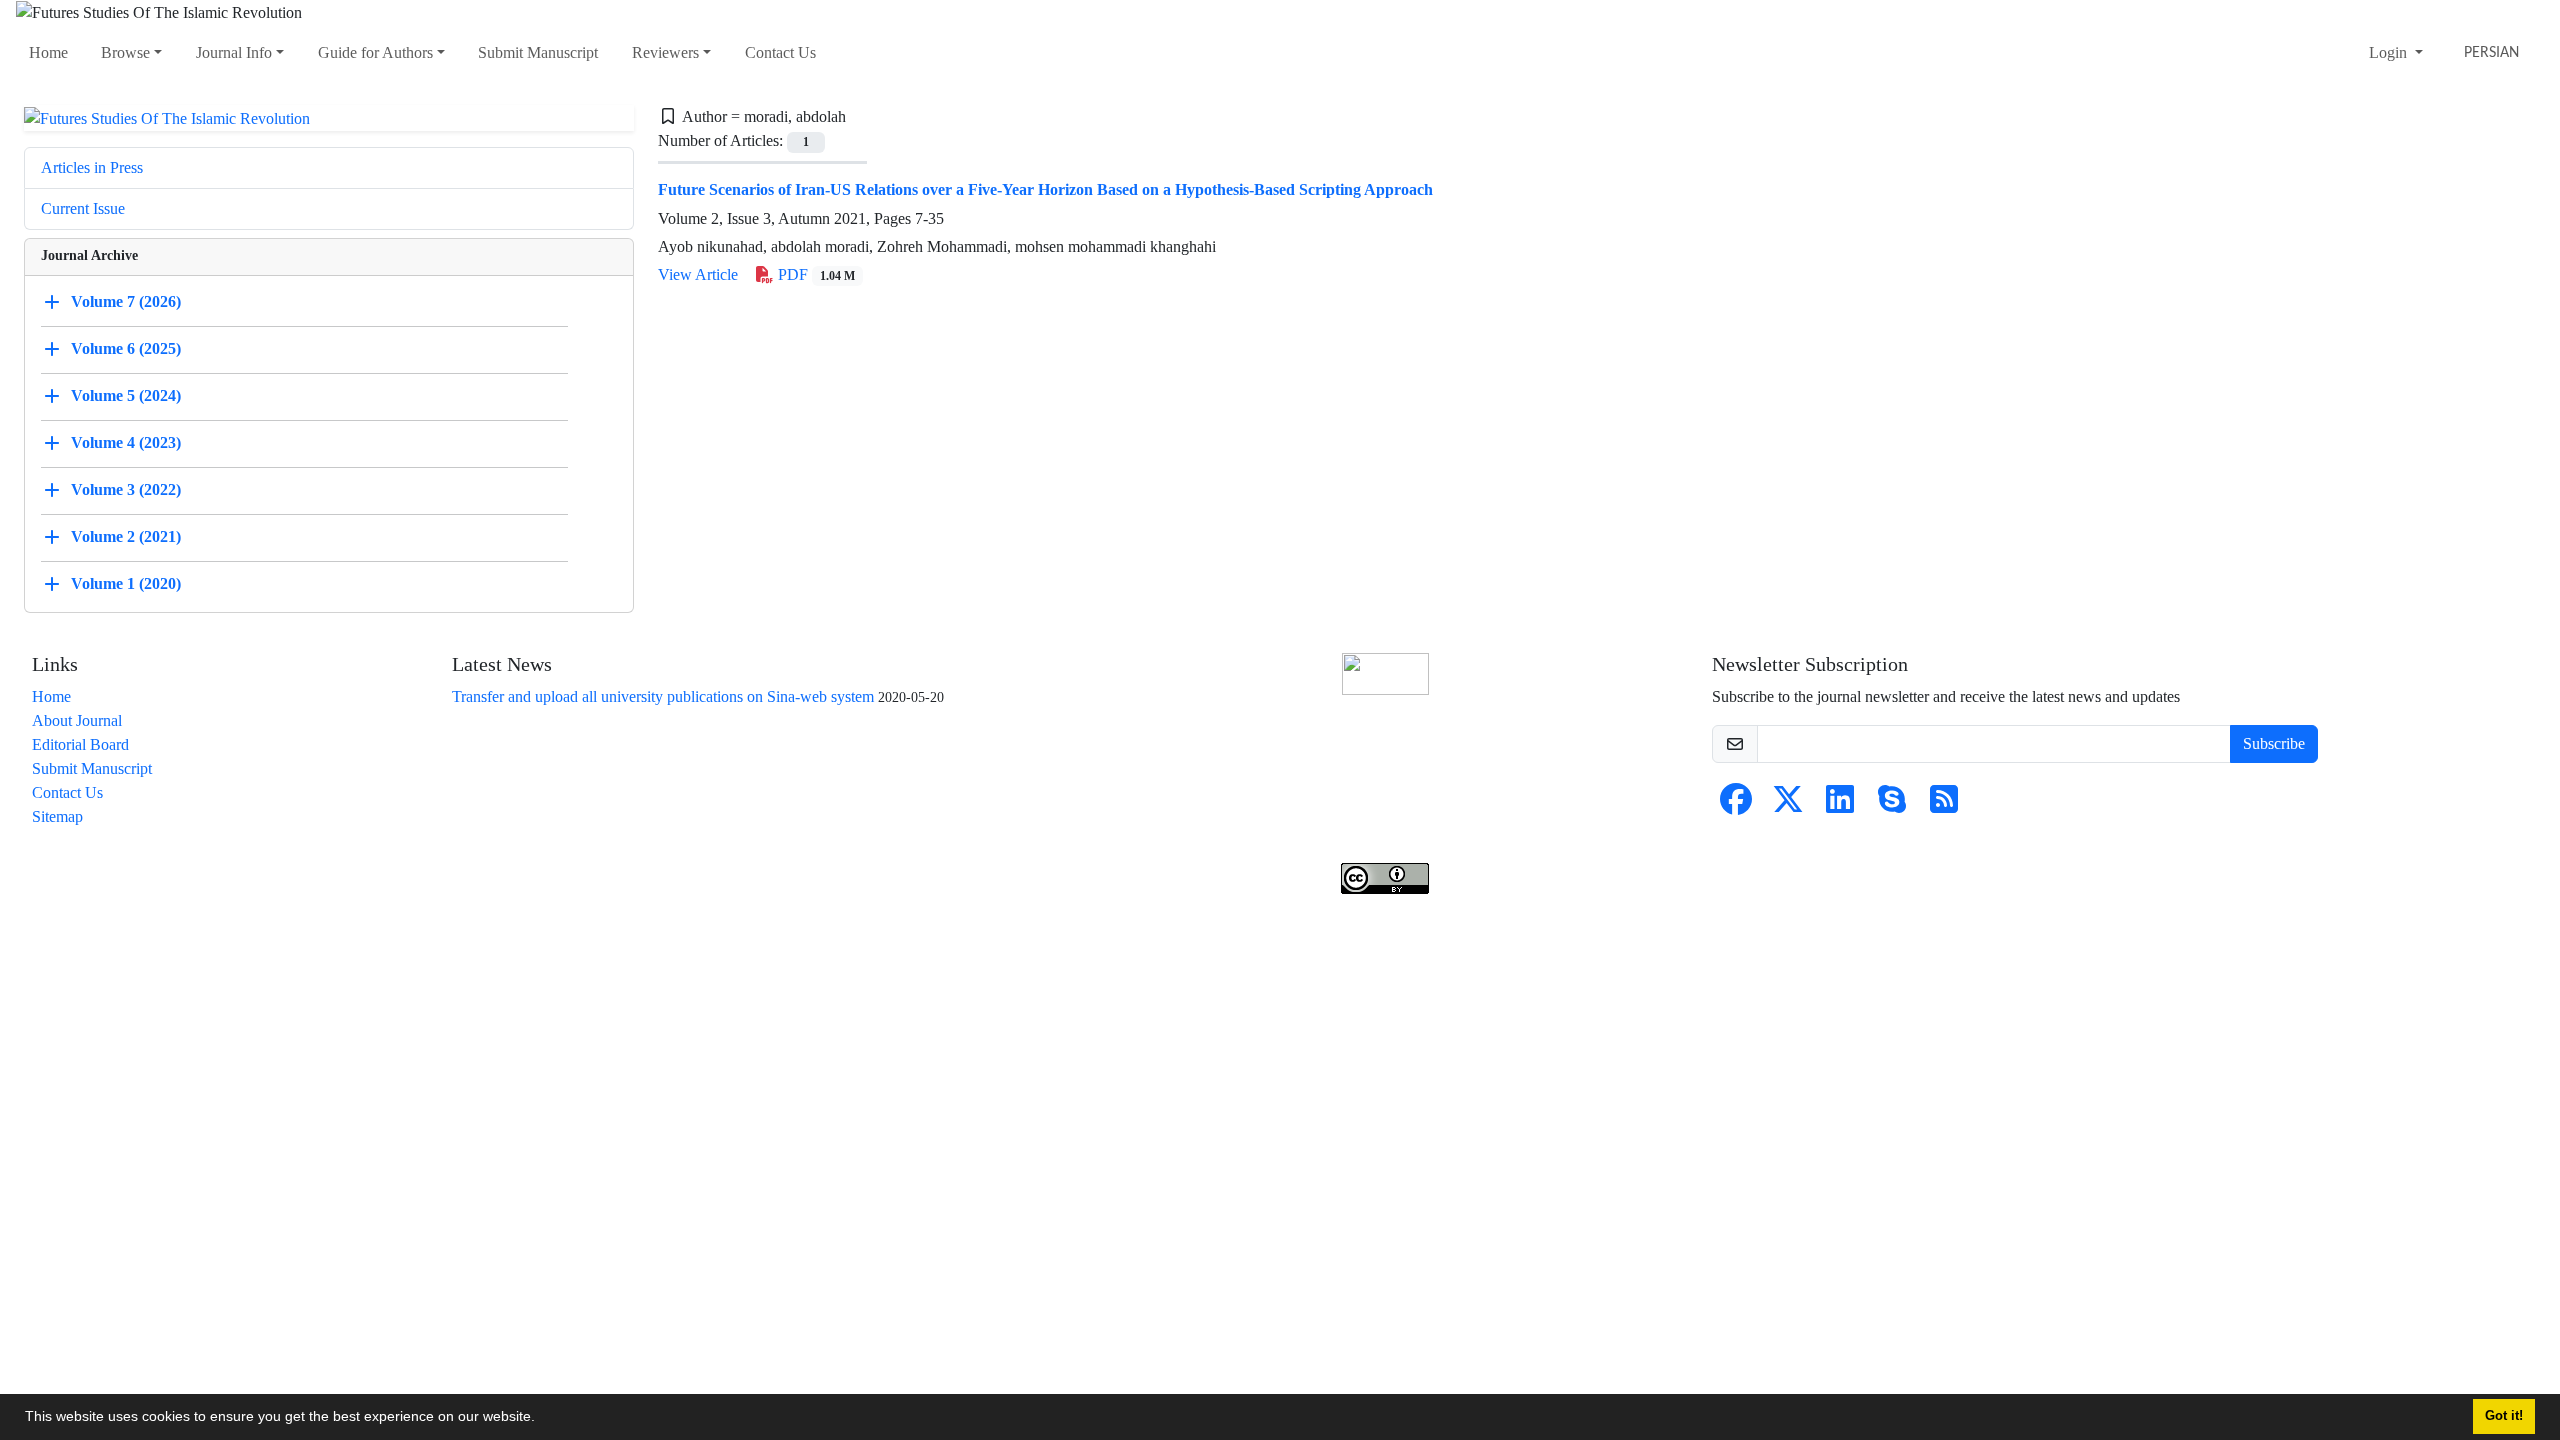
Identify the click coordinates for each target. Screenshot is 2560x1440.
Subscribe (2274, 743)
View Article (698, 274)
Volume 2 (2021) (126, 536)
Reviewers (665, 52)
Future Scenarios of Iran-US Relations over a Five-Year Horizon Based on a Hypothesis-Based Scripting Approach (1045, 189)
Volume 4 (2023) (126, 442)
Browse (125, 52)
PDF (814, 274)
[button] (542, 1419)
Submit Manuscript (538, 52)
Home (48, 52)
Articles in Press (92, 167)
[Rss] (1944, 805)
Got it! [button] (2504, 1416)
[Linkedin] (1840, 805)
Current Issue (83, 208)
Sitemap (57, 816)
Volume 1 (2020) (126, 583)
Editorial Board (80, 744)
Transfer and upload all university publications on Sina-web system (663, 696)
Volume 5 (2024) (126, 395)
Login (2390, 52)
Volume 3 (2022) (126, 489)
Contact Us (780, 52)
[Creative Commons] (1385, 673)
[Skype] (1892, 805)
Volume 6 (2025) (126, 348)
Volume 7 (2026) (126, 301)
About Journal (77, 720)
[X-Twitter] (1788, 805)
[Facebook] (1736, 805)
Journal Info (234, 52)
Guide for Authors (375, 52)
